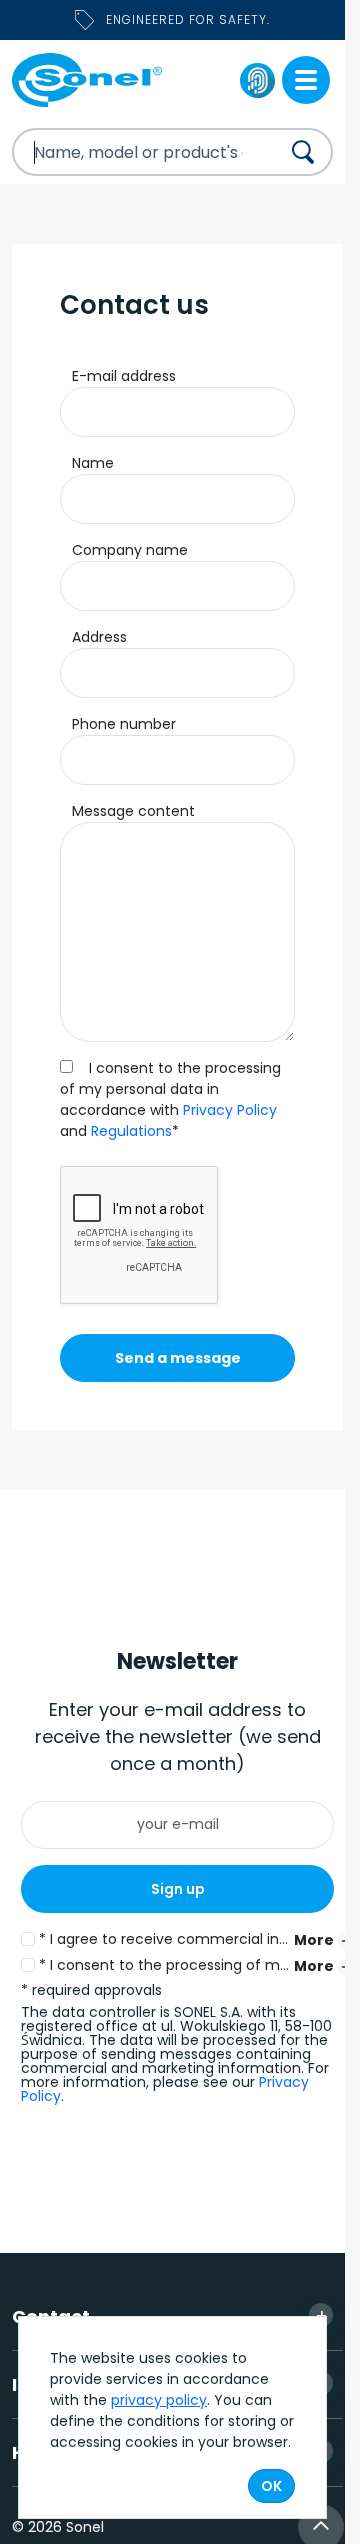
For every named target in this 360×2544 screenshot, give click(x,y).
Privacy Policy (230, 1110)
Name (93, 463)
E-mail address (124, 376)
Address (99, 637)
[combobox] (128, 152)
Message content (133, 811)
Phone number (124, 724)
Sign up (178, 1889)
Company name (130, 550)
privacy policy (159, 2400)
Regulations (131, 1131)
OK (271, 2486)
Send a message (178, 1358)
